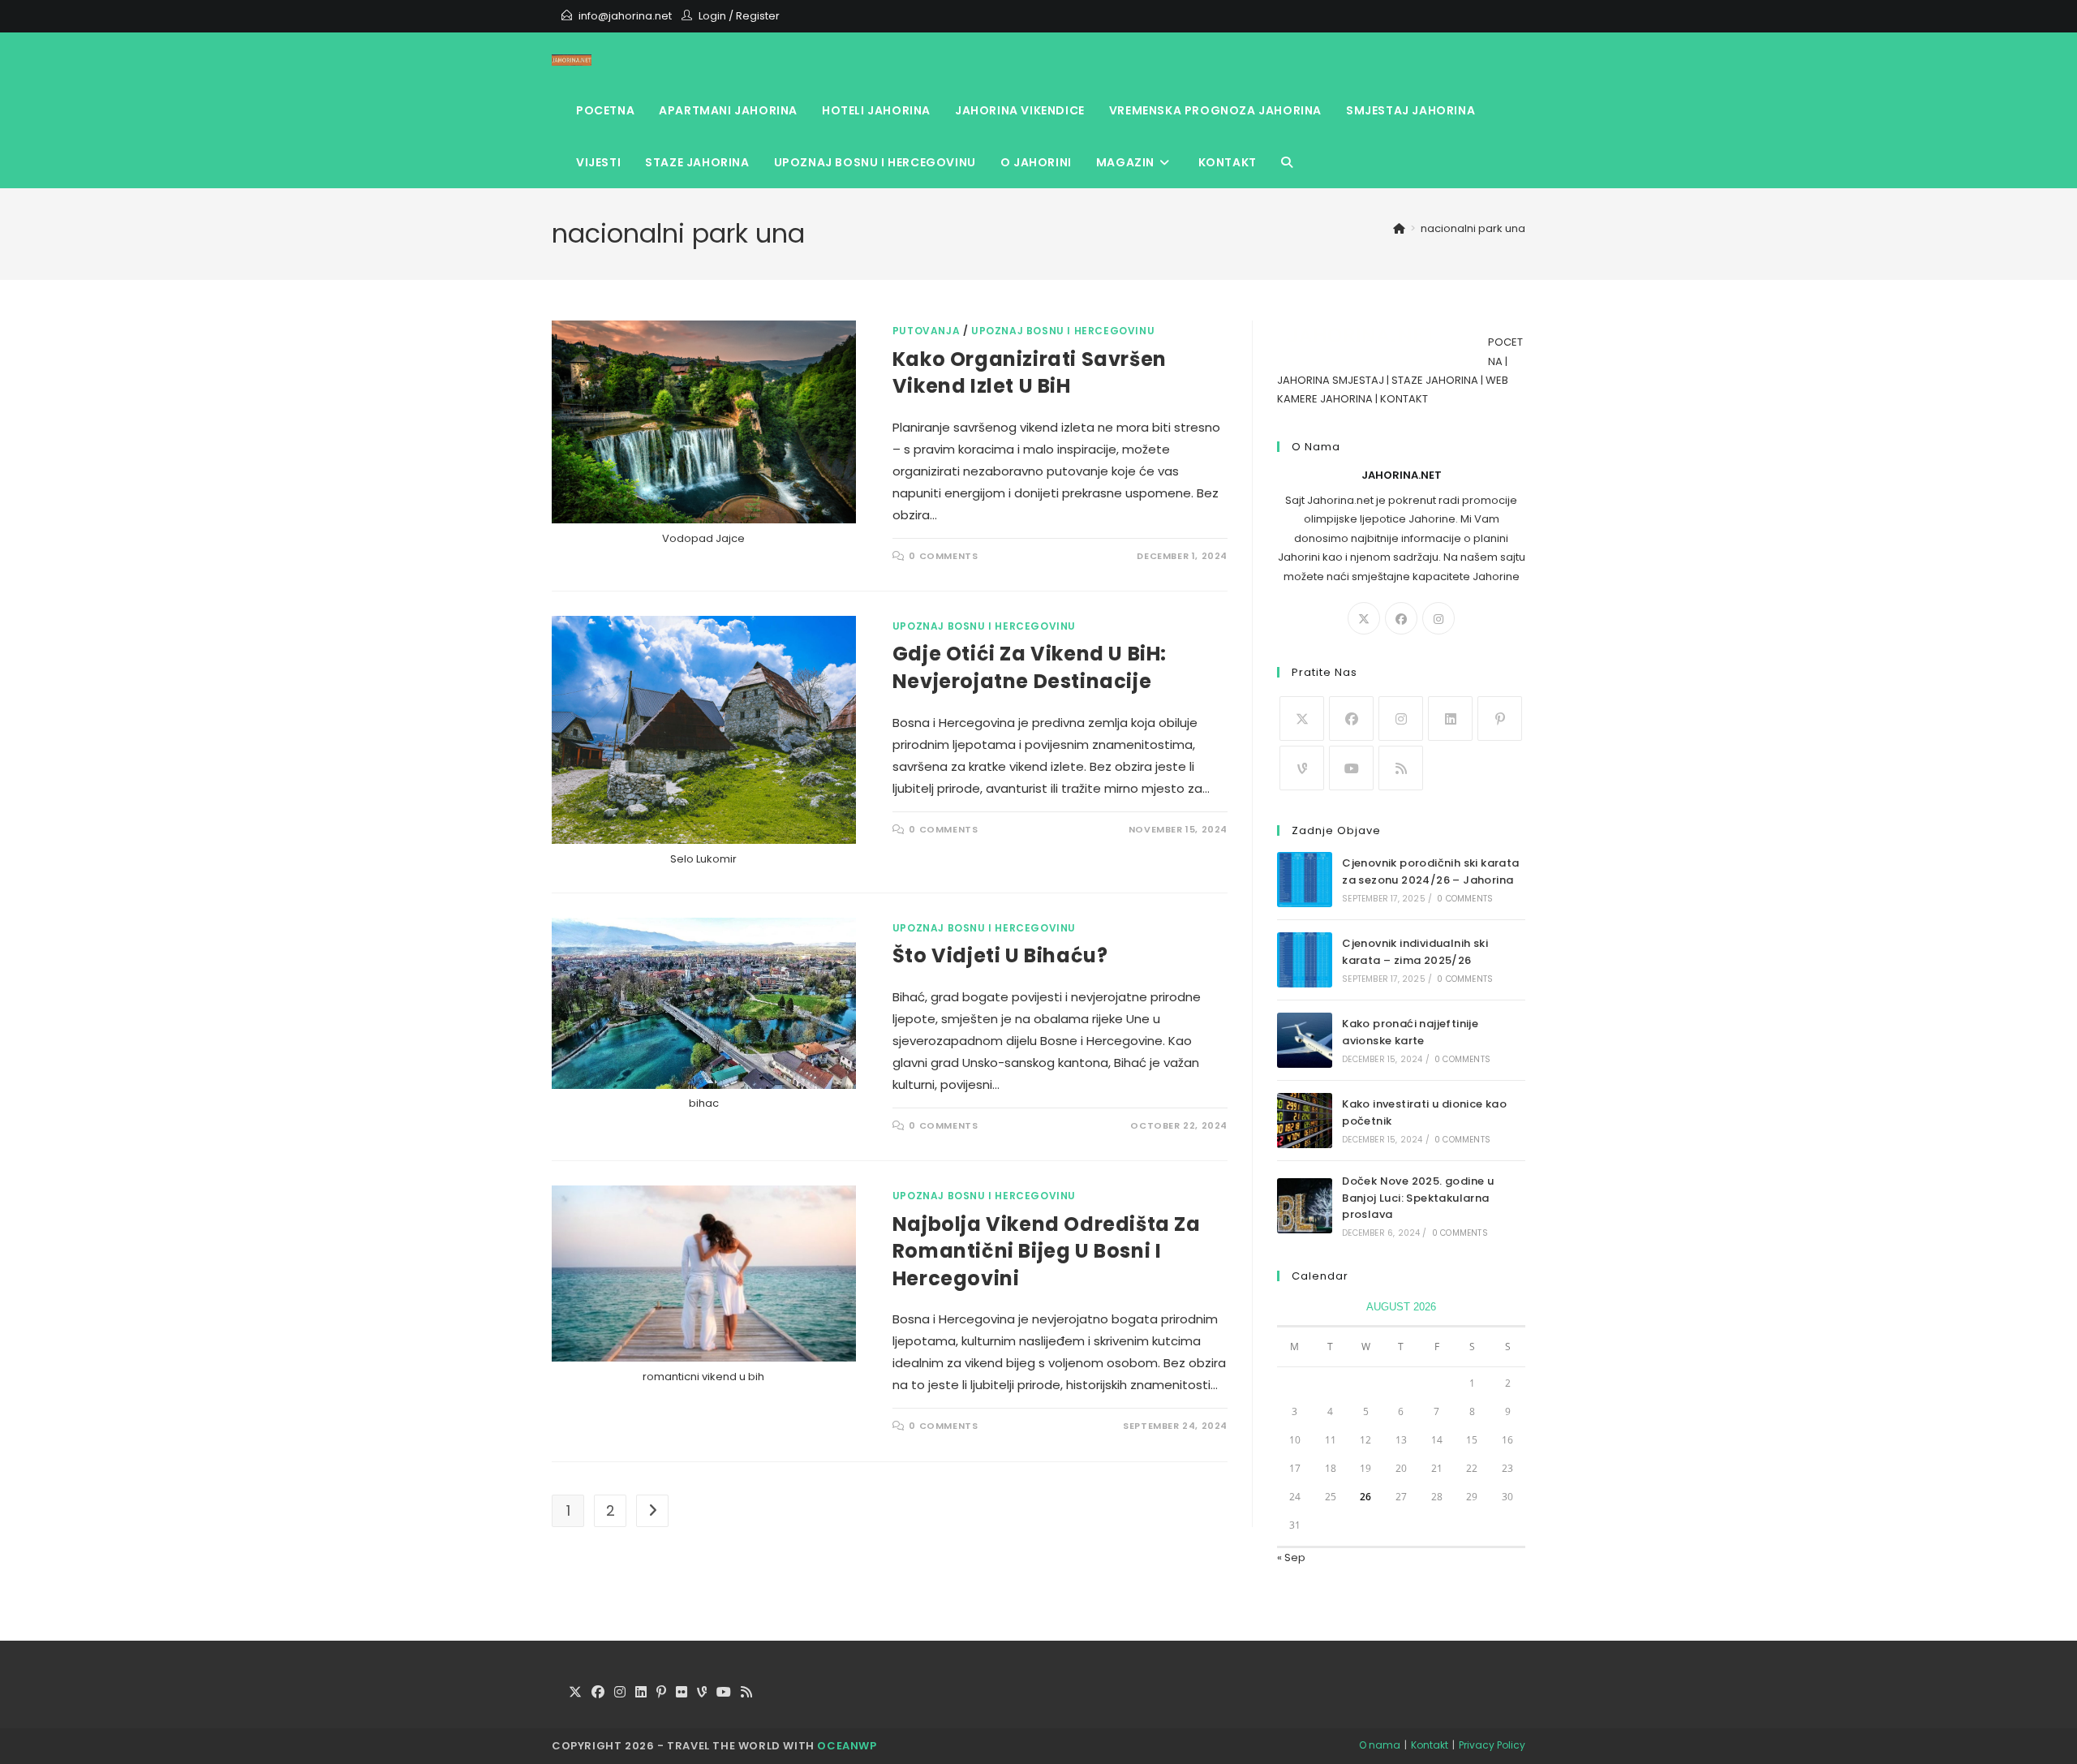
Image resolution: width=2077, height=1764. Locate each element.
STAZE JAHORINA (1435, 380)
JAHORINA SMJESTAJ (1331, 380)
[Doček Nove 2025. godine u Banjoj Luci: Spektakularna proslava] (1305, 1206)
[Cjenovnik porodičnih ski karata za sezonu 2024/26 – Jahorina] (1305, 880)
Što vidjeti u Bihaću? (1000, 955)
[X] (1364, 618)
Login (712, 16)
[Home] (1399, 228)
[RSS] (1401, 768)
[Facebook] (1401, 618)
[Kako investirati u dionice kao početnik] (1305, 1121)
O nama (1380, 1745)
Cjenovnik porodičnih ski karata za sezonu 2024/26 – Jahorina (1430, 871)
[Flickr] (682, 1693)
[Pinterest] (1500, 719)
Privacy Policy (1492, 1745)
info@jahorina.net (625, 16)
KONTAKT (1404, 399)
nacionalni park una (1473, 228)
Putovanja (926, 331)
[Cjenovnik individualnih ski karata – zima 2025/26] (1305, 960)
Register (758, 16)
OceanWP (847, 1746)
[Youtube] (1351, 768)
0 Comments (943, 556)
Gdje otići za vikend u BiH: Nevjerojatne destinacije (1030, 667)
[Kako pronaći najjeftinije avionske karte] (1305, 1040)
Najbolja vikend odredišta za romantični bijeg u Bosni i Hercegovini (1047, 1251)
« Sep (1291, 1557)
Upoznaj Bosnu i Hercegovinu (1063, 331)
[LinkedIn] (1450, 719)
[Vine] (1302, 768)
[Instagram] (1438, 618)
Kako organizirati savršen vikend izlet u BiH (1030, 373)
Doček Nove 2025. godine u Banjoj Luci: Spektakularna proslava (1418, 1198)
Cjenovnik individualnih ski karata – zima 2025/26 (1415, 952)
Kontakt (1430, 1745)
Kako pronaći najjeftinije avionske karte (1410, 1032)
